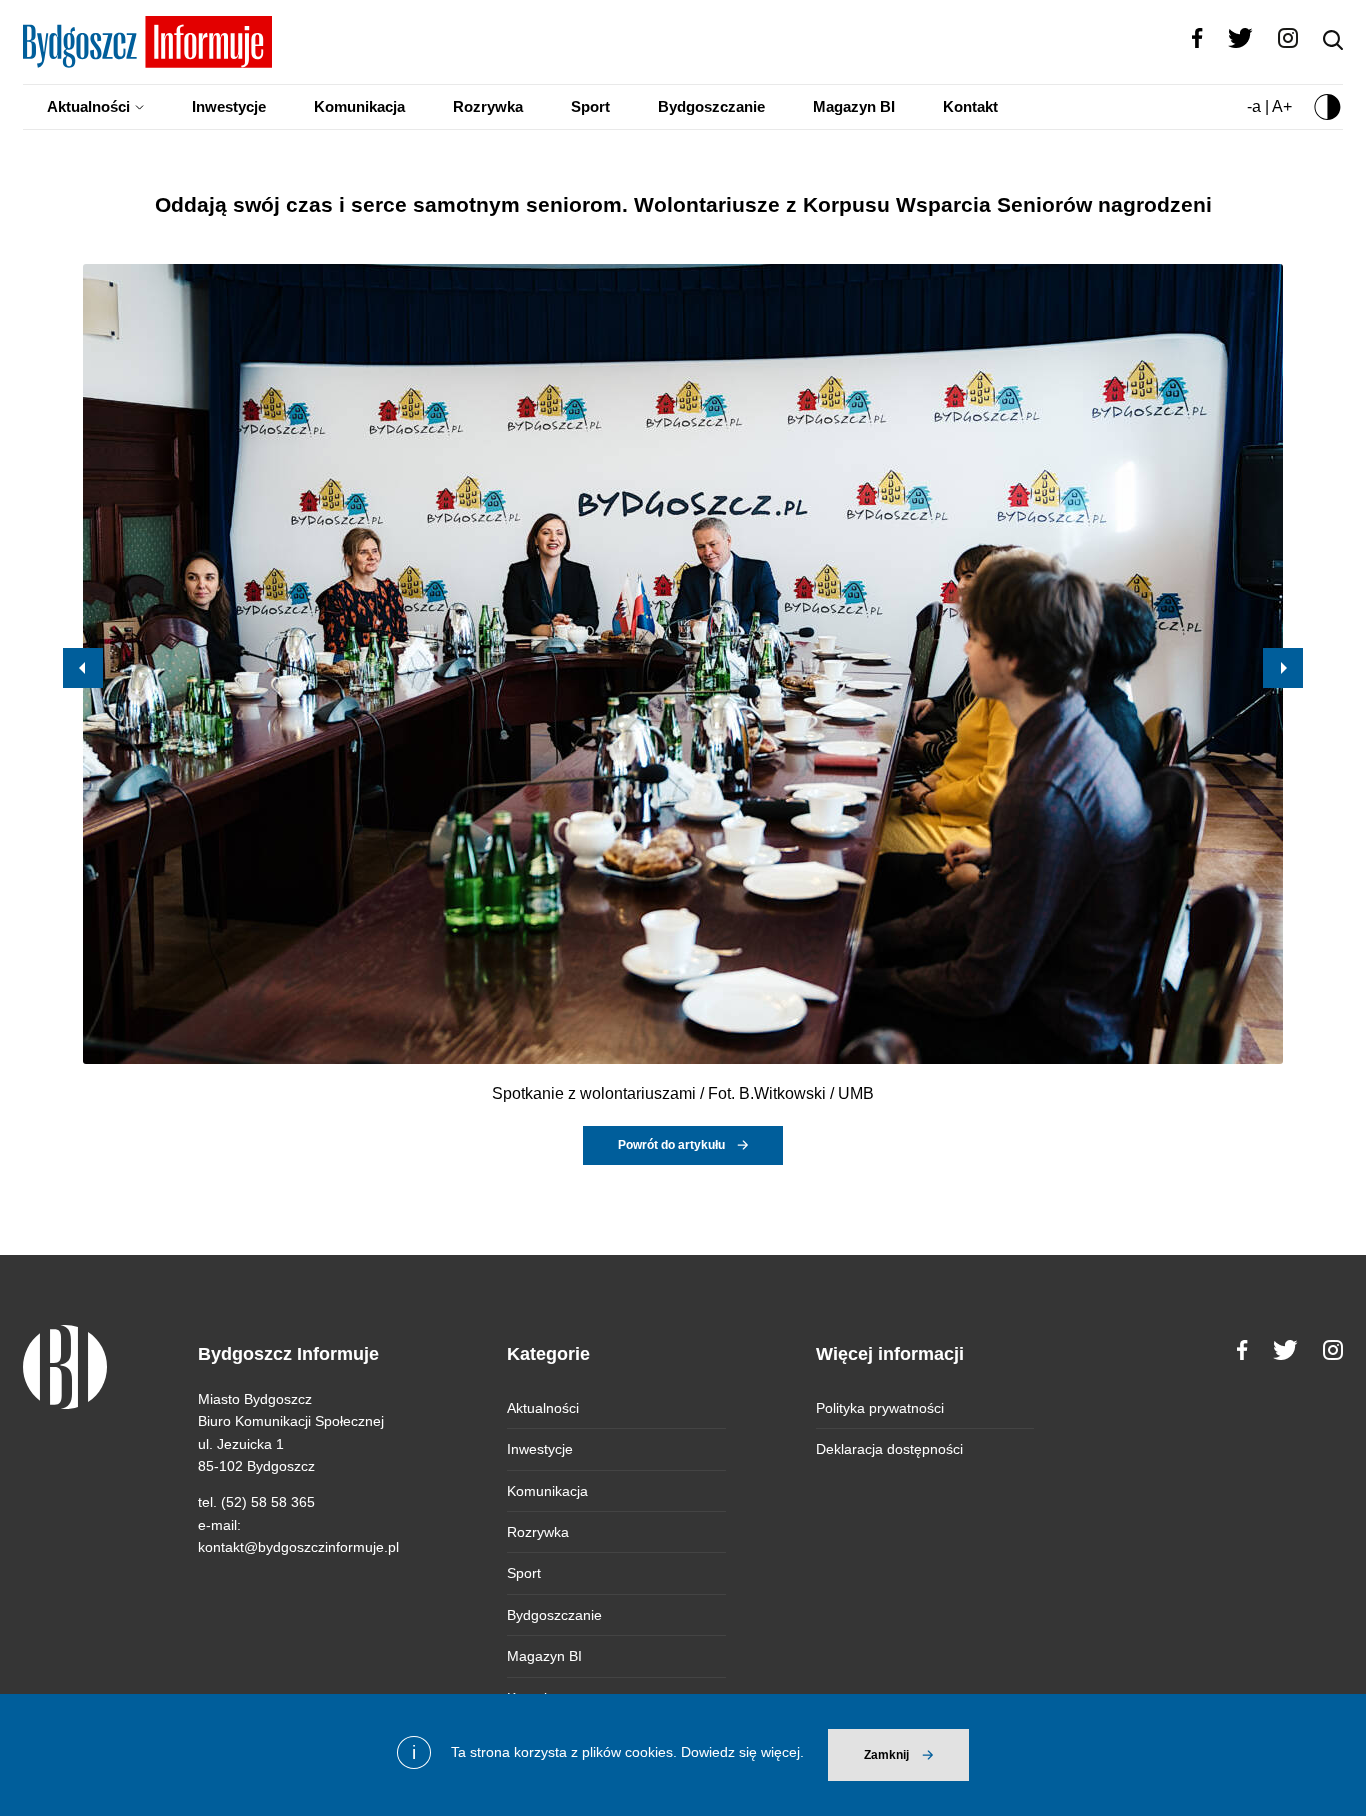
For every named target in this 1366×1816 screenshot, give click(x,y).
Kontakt (970, 106)
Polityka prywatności (880, 1408)
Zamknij (886, 1755)
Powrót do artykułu (671, 1145)
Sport (590, 106)
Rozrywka (488, 106)
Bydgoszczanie (711, 106)
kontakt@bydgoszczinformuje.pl (298, 1547)
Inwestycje (229, 106)
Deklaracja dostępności (889, 1449)
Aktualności (88, 106)
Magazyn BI (854, 106)
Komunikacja (359, 106)
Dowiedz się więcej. (742, 1752)
